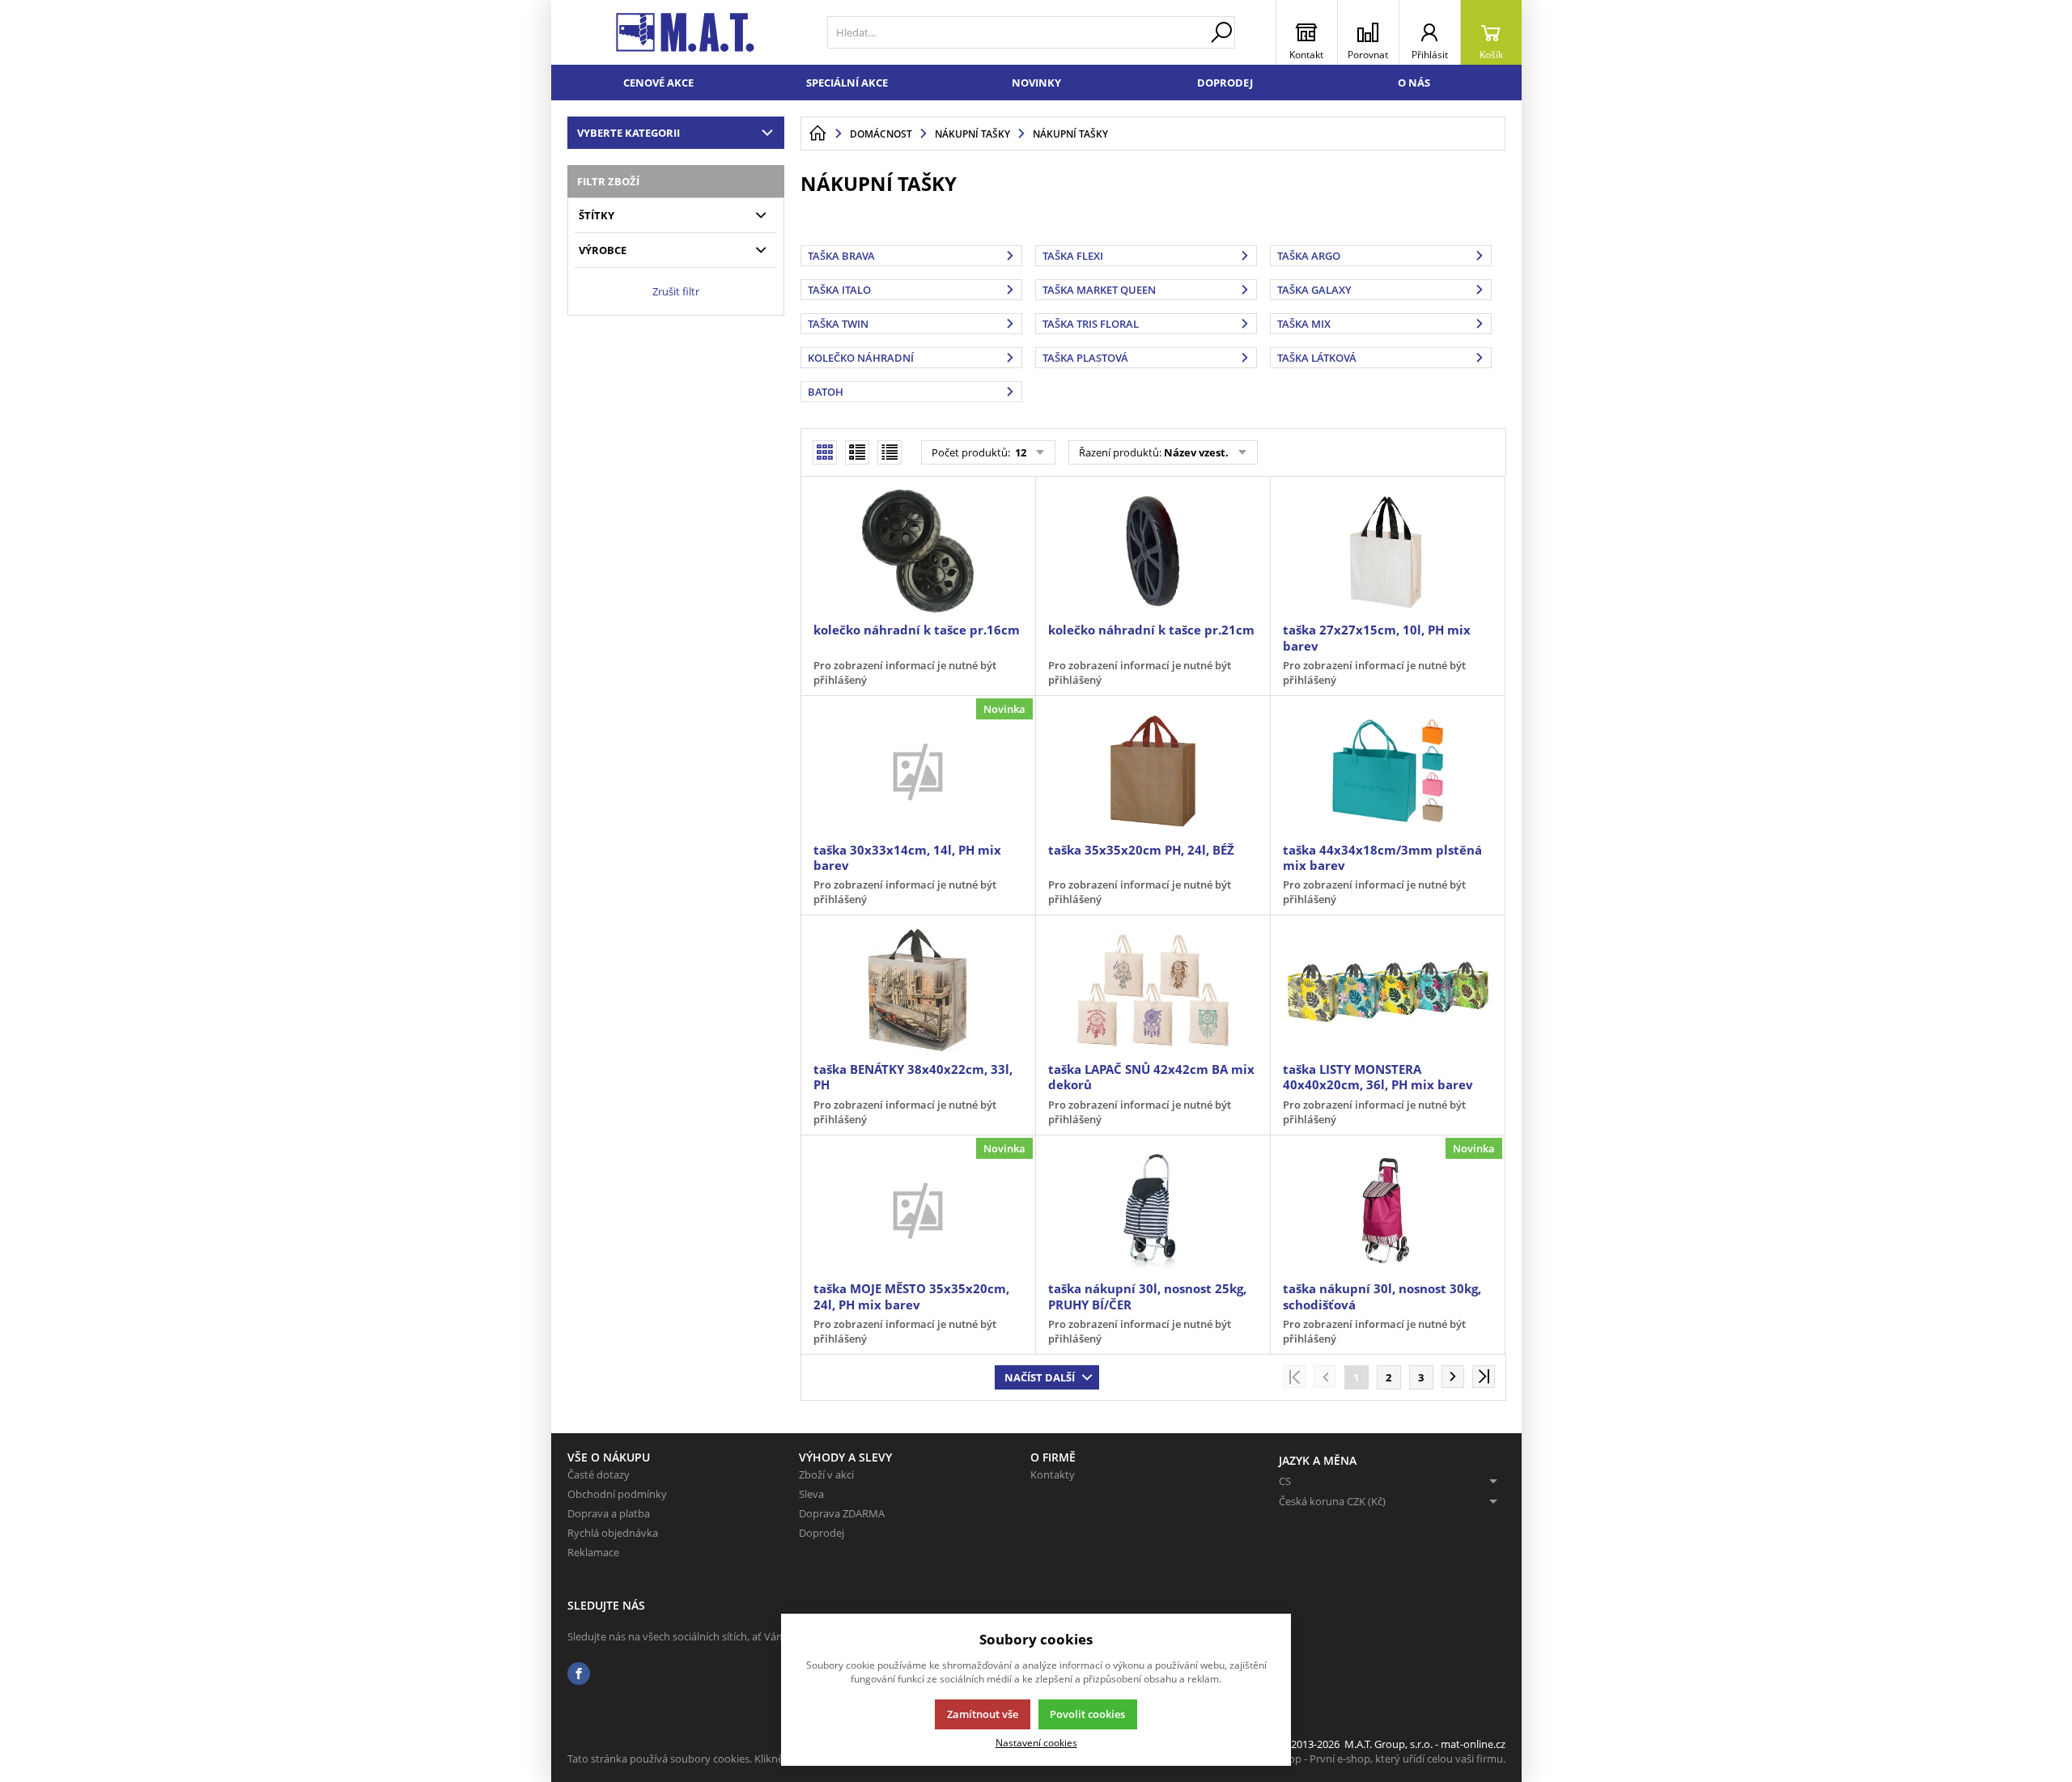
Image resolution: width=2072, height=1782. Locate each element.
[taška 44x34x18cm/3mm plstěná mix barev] (1387, 770)
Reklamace (593, 1552)
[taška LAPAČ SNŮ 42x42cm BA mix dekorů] (1153, 990)
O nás (1414, 83)
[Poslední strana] (1484, 1377)
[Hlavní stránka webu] (817, 134)
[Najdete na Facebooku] (579, 1674)
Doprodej (1225, 83)
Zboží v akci (826, 1474)
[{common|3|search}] (1221, 32)
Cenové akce (658, 83)
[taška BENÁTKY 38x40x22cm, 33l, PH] (918, 990)
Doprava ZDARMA (842, 1513)
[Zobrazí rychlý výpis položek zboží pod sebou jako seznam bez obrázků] (890, 452)
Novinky (1036, 83)
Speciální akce (847, 83)
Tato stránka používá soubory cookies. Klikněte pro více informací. (726, 1759)
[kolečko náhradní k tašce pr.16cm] (918, 551)
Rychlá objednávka (613, 1533)
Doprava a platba (609, 1513)
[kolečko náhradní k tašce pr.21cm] (1153, 551)
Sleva (811, 1494)
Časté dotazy (599, 1474)
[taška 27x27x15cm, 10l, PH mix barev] (1387, 551)
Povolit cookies (1087, 1714)
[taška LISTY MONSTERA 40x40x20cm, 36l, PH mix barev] (1387, 990)
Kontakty (1053, 1474)
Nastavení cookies (1036, 1742)
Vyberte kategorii (628, 133)
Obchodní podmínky (617, 1494)
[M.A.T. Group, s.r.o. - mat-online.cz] (685, 32)
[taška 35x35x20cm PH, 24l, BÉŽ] (1153, 770)
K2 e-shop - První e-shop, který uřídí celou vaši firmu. (1380, 1759)
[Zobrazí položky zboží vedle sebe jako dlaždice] (857, 452)
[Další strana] (1453, 1377)
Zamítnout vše (983, 1714)
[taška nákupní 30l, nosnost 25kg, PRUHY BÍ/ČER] (1153, 1210)
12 (1019, 452)
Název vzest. (1196, 452)
